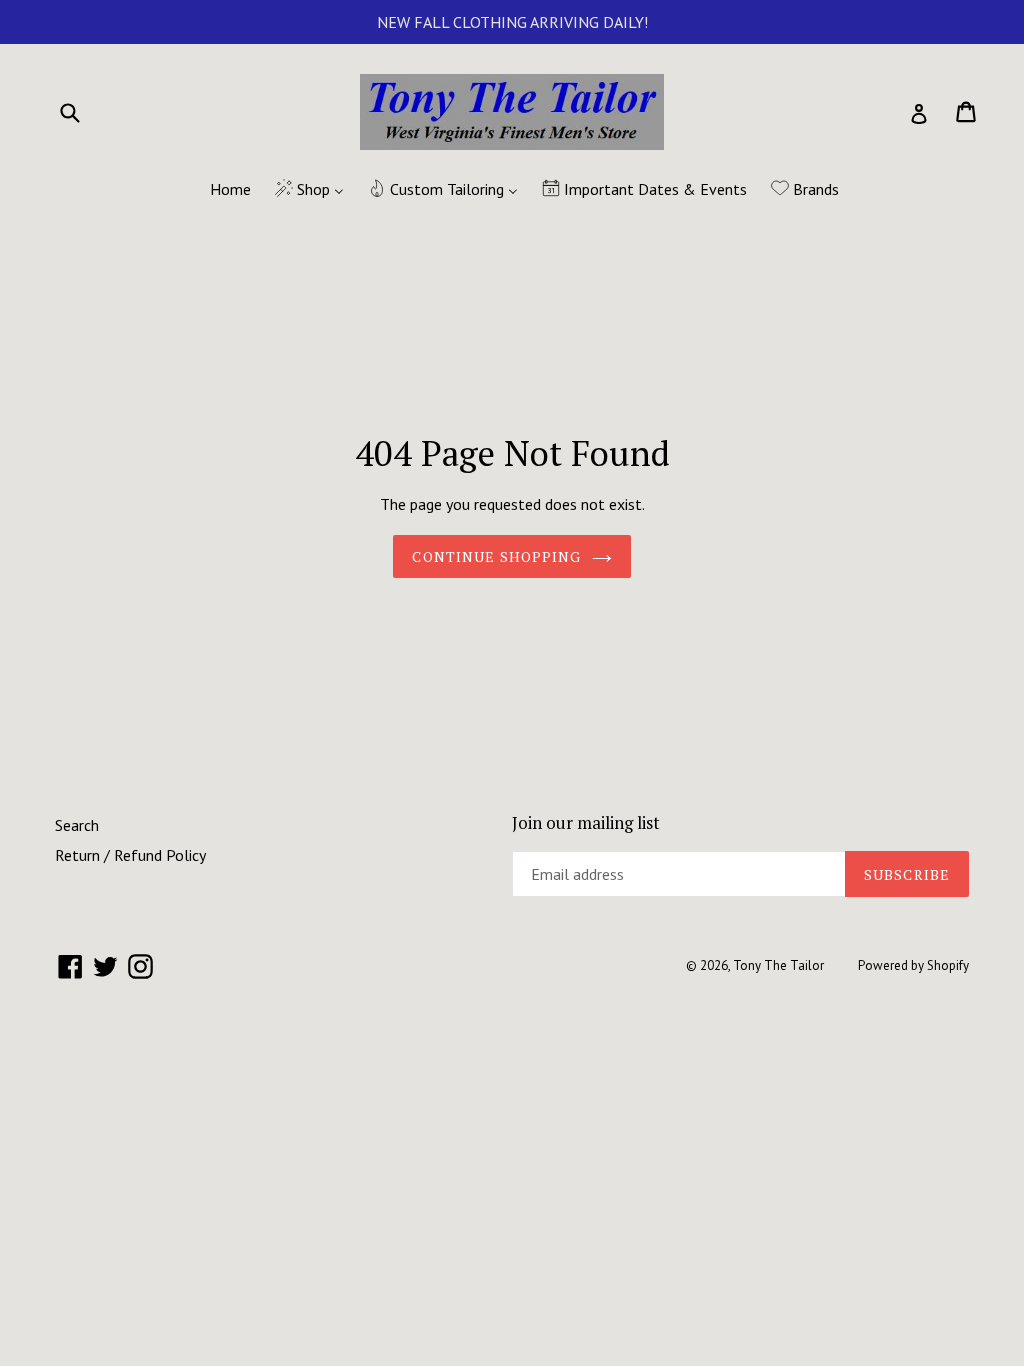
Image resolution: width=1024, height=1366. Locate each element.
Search (77, 825)
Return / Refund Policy (130, 855)
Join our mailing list (586, 823)
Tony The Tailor (778, 965)
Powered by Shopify (913, 965)
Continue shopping (496, 556)
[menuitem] (218, 189)
